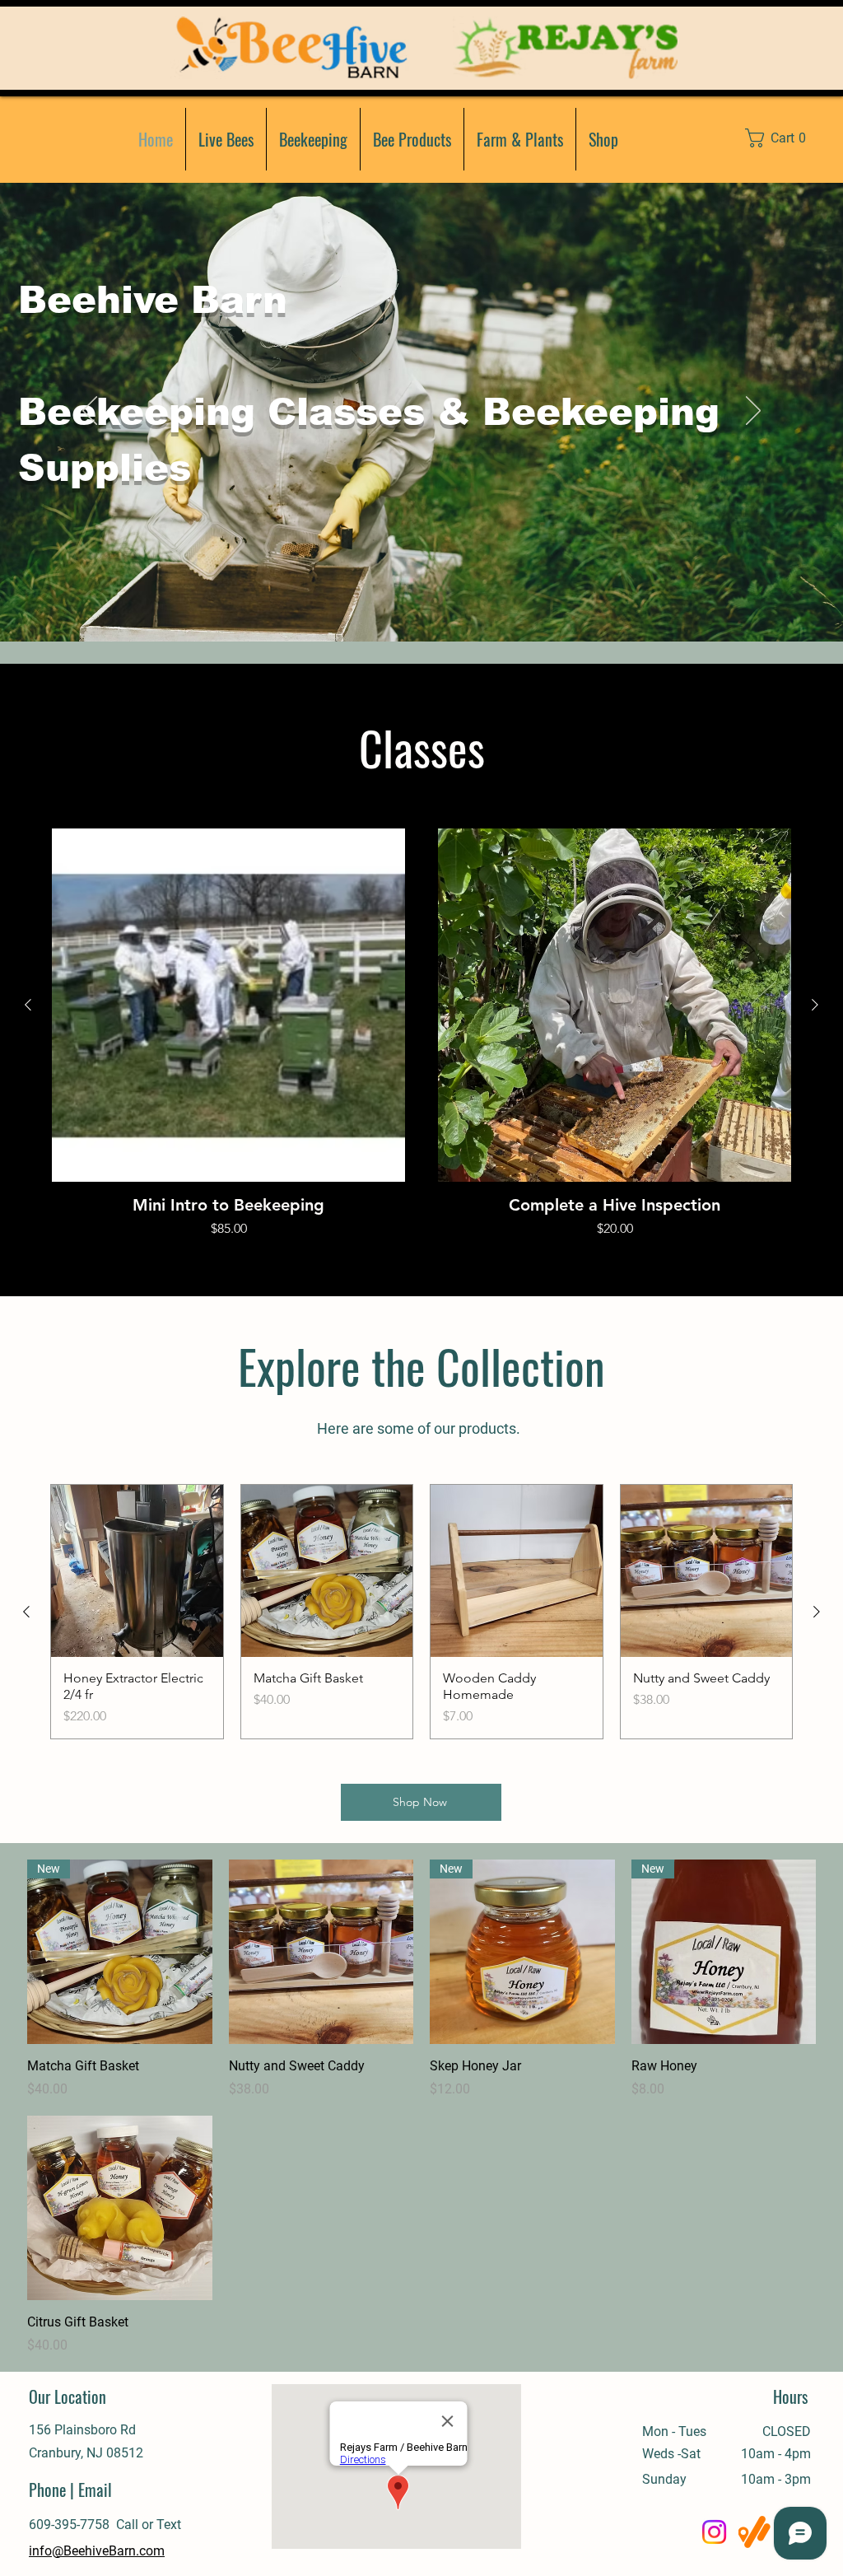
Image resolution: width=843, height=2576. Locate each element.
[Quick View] (228, 1005)
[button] (784, 138)
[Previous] (90, 412)
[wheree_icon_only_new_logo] (755, 2532)
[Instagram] (714, 2532)
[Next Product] (815, 1005)
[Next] (753, 412)
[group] (421, 1034)
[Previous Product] (28, 1005)
